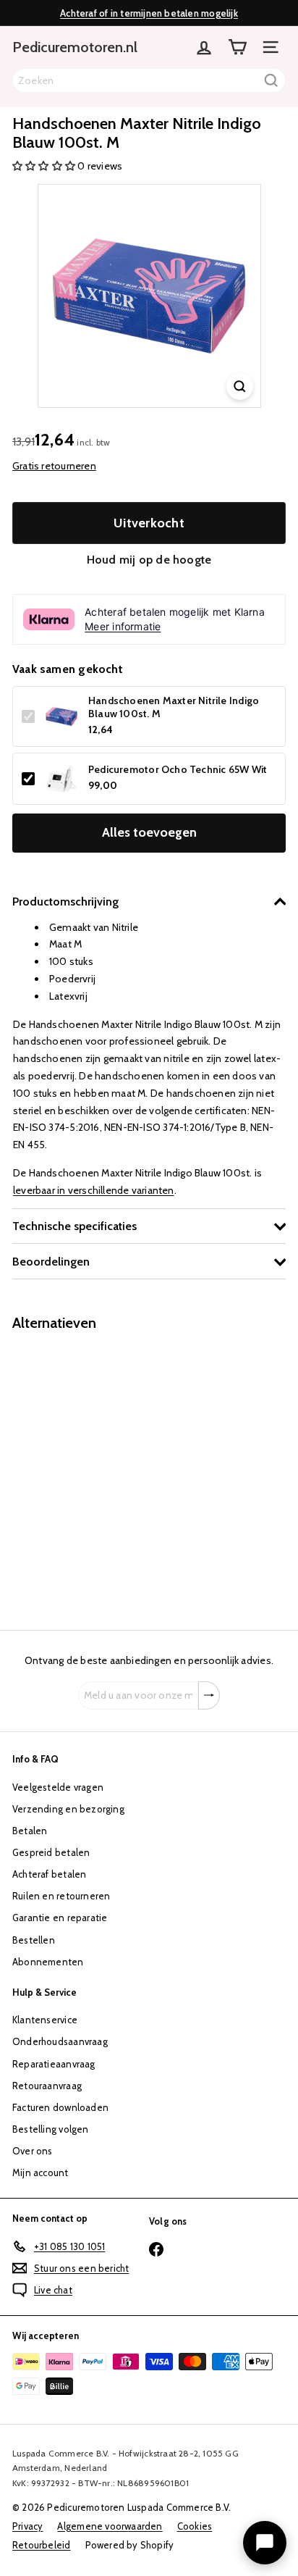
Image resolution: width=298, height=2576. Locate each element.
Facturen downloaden (60, 2107)
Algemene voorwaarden (110, 2526)
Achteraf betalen (49, 1874)
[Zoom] (240, 386)
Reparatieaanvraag (54, 2064)
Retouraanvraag (47, 2086)
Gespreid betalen (51, 1852)
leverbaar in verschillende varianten (94, 1190)
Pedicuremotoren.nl (75, 47)
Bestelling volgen (51, 2129)
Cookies (195, 2526)
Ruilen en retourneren (61, 1896)
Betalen (30, 1831)
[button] (45, 166)
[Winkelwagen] (237, 47)
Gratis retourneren (54, 466)
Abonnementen (48, 1962)
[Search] (271, 80)
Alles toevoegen (149, 832)
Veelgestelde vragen (58, 1787)
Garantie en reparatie (60, 1918)
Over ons (33, 2151)
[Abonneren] (209, 1696)
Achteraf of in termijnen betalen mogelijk (149, 13)
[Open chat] (265, 2543)
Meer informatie (123, 626)
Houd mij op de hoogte (149, 560)
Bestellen (34, 1940)
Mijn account (41, 2173)
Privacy (27, 2526)
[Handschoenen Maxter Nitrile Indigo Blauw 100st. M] (103, 1472)
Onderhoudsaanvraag (60, 2041)
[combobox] (149, 80)
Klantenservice (45, 2020)
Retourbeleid (42, 2545)
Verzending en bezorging (68, 1809)
